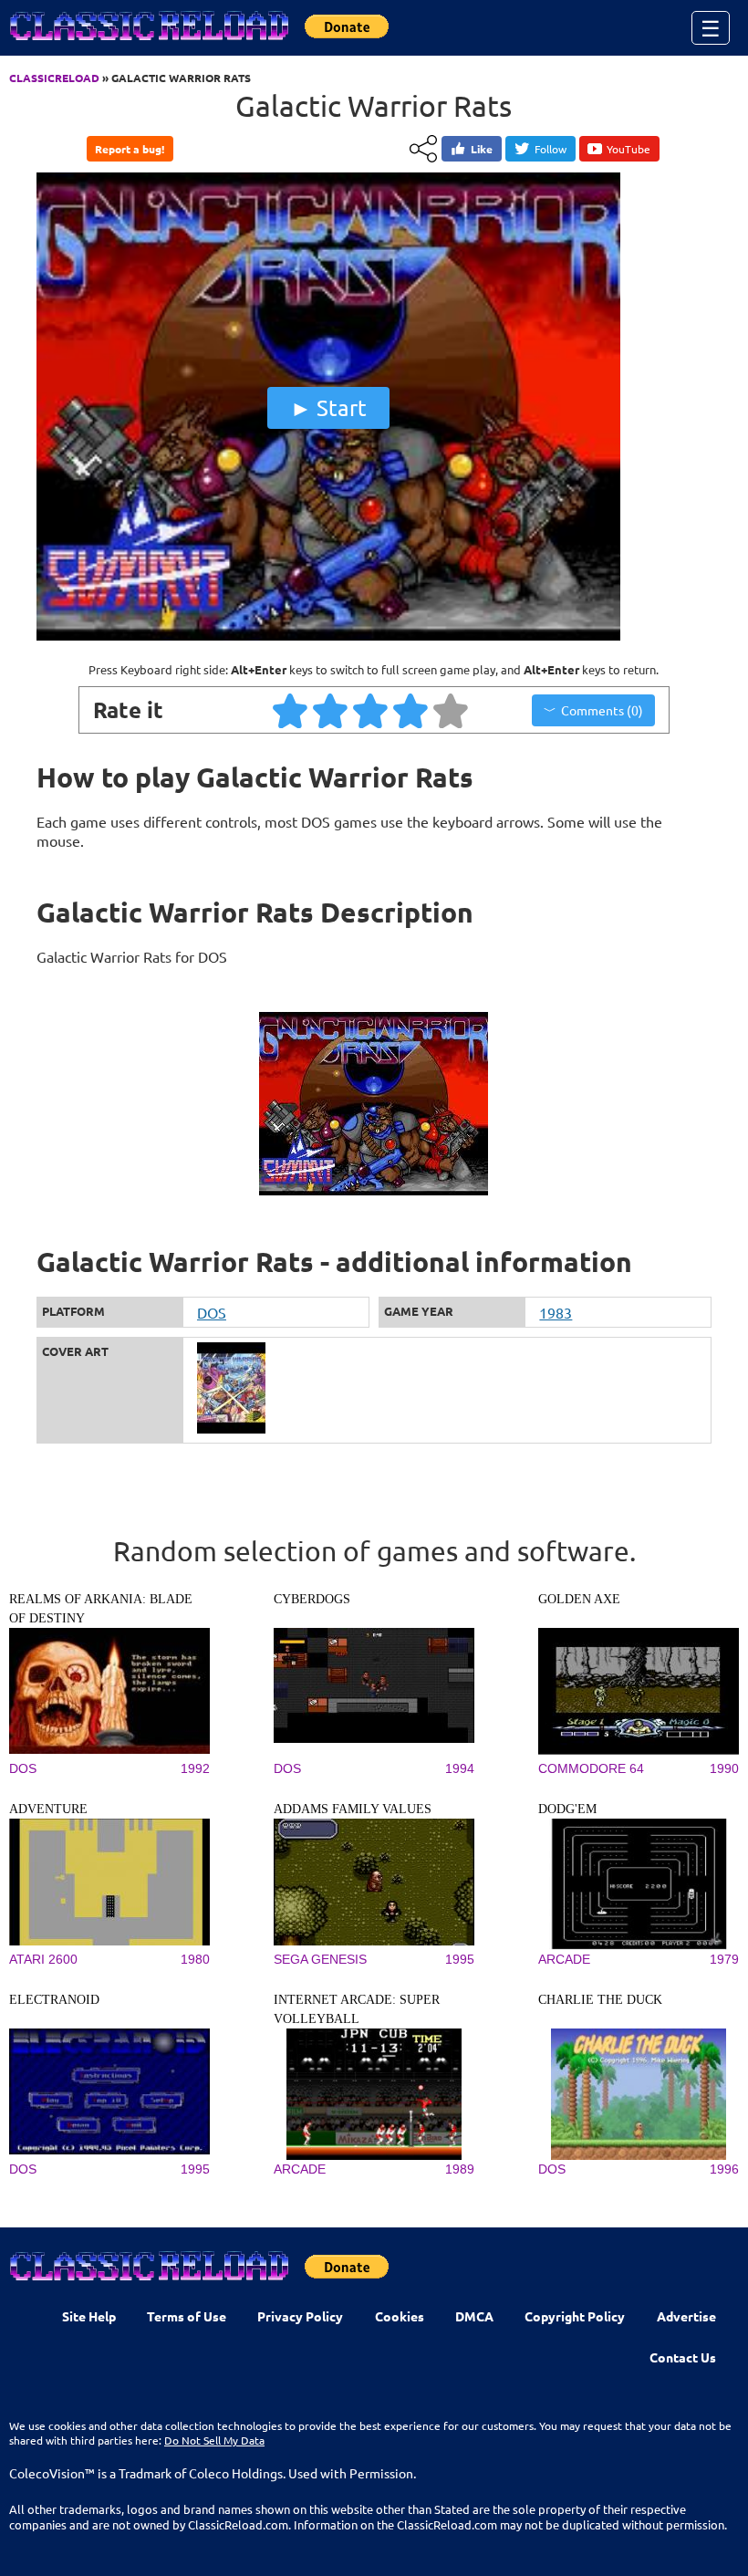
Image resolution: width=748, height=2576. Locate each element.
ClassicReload (54, 78)
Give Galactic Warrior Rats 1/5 (291, 710)
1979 (724, 1959)
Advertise (686, 2316)
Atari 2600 (43, 1959)
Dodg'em (567, 1809)
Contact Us (683, 2357)
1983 (556, 1312)
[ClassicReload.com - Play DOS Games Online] (148, 44)
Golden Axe (579, 1599)
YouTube (629, 149)
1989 (460, 2169)
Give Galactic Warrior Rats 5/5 (452, 710)
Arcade (564, 1959)
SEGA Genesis (320, 1959)
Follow (551, 149)
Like (482, 149)
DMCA (474, 2316)
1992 (195, 1768)
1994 (460, 1768)
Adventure (48, 1809)
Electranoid (54, 2000)
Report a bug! (130, 149)
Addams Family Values (353, 1809)
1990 (724, 1768)
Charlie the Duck (600, 2000)
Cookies (400, 2316)
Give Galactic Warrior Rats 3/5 (371, 710)
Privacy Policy (300, 2316)
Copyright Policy (575, 2316)
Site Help (89, 2316)
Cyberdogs (312, 1599)
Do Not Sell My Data (214, 2440)
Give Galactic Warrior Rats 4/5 (411, 710)
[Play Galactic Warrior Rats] (328, 636)
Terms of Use (187, 2316)
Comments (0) (602, 710)
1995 (460, 1959)
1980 (195, 1959)
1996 (724, 2169)
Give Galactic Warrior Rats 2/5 (331, 710)
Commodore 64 (591, 1768)
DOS (212, 1312)
